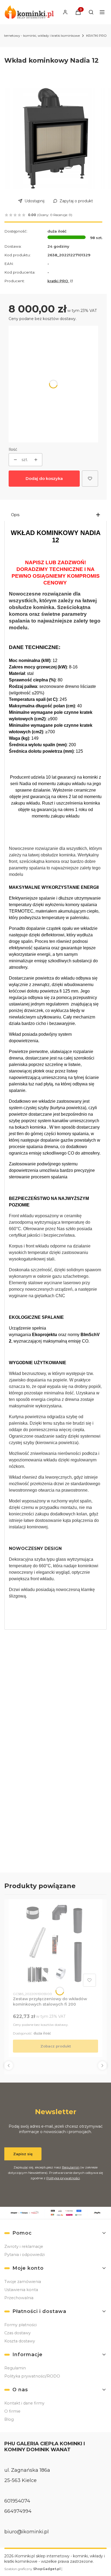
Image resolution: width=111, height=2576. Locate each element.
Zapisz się (23, 2154)
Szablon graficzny (32, 2569)
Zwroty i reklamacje (24, 2247)
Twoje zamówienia (23, 2282)
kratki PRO (58, 281)
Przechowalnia (19, 2298)
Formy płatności (20, 2325)
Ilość (13, 449)
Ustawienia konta (21, 2290)
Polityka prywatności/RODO (32, 2376)
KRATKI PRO (96, 36)
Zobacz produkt (56, 2046)
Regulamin (71, 2167)
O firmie (12, 2411)
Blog (9, 2419)
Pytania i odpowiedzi (25, 2255)
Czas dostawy (18, 2333)
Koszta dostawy (20, 2341)
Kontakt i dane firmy (24, 2403)
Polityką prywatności (63, 2178)
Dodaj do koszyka (44, 478)
